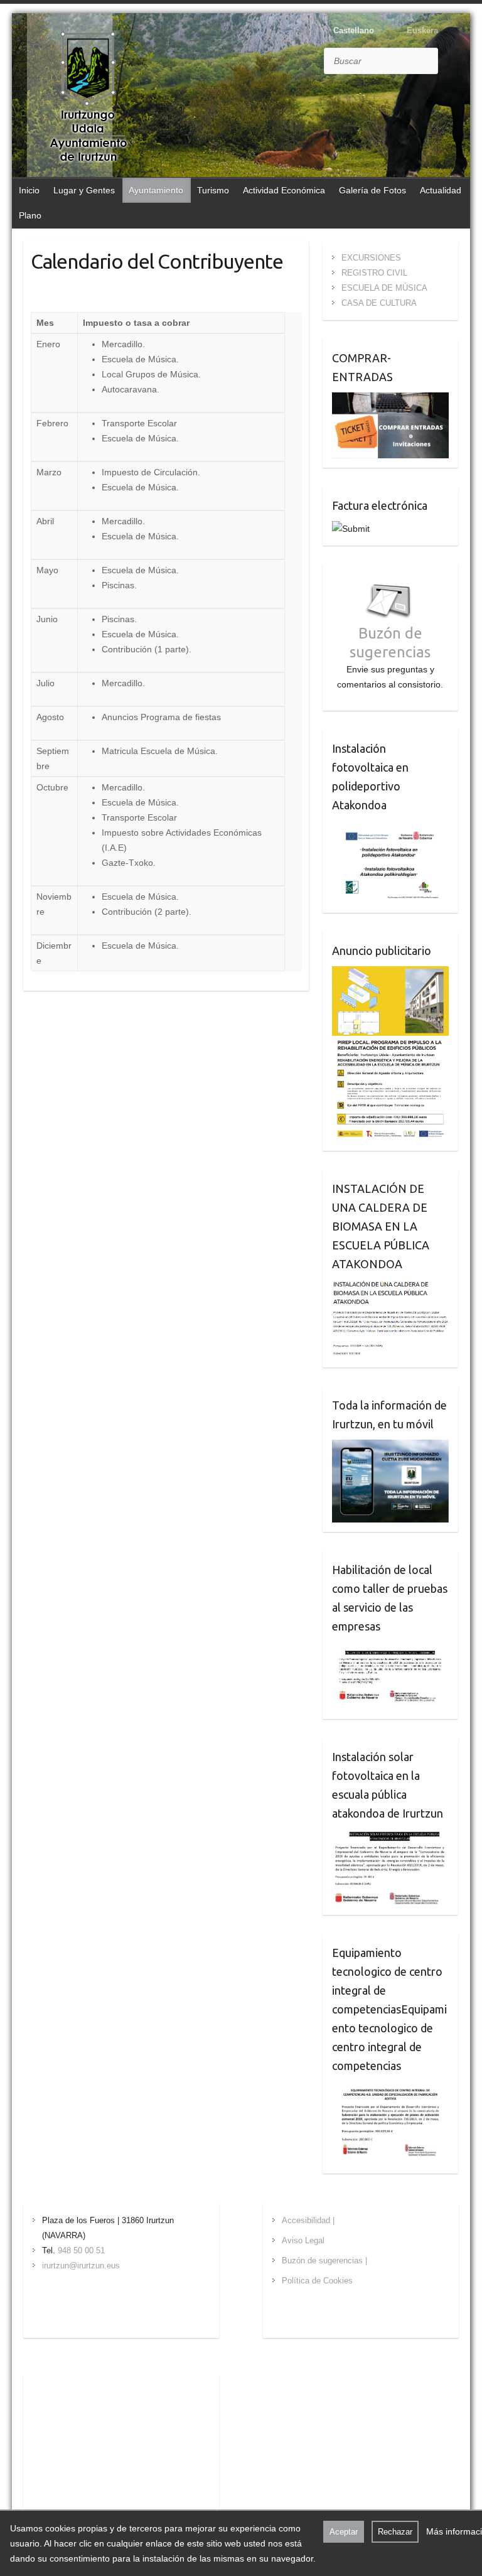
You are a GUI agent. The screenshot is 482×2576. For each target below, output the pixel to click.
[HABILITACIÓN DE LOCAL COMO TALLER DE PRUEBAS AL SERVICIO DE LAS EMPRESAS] (391, 1649)
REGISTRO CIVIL (374, 273)
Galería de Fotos (372, 190)
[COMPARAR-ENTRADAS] (391, 400)
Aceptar (344, 2532)
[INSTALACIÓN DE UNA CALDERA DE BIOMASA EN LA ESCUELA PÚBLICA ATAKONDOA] (391, 1287)
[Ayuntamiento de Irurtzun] (88, 97)
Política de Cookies (317, 2281)
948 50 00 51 (81, 2250)
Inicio (29, 190)
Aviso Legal (303, 2240)
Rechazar (395, 2532)
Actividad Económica (284, 190)
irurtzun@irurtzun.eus (81, 2266)
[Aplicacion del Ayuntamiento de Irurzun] (391, 1447)
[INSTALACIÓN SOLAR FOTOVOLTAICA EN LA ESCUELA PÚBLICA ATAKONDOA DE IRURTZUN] (391, 1836)
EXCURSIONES (371, 258)
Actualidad (441, 190)
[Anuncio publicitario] (391, 974)
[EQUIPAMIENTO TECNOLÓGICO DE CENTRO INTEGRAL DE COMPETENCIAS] (391, 2089)
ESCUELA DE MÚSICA (384, 288)
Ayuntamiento (156, 190)
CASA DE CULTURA (379, 303)
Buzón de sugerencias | (324, 2261)
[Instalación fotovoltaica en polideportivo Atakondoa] (391, 828)
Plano (30, 215)
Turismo (213, 190)
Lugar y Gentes (84, 190)
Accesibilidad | (308, 2220)
